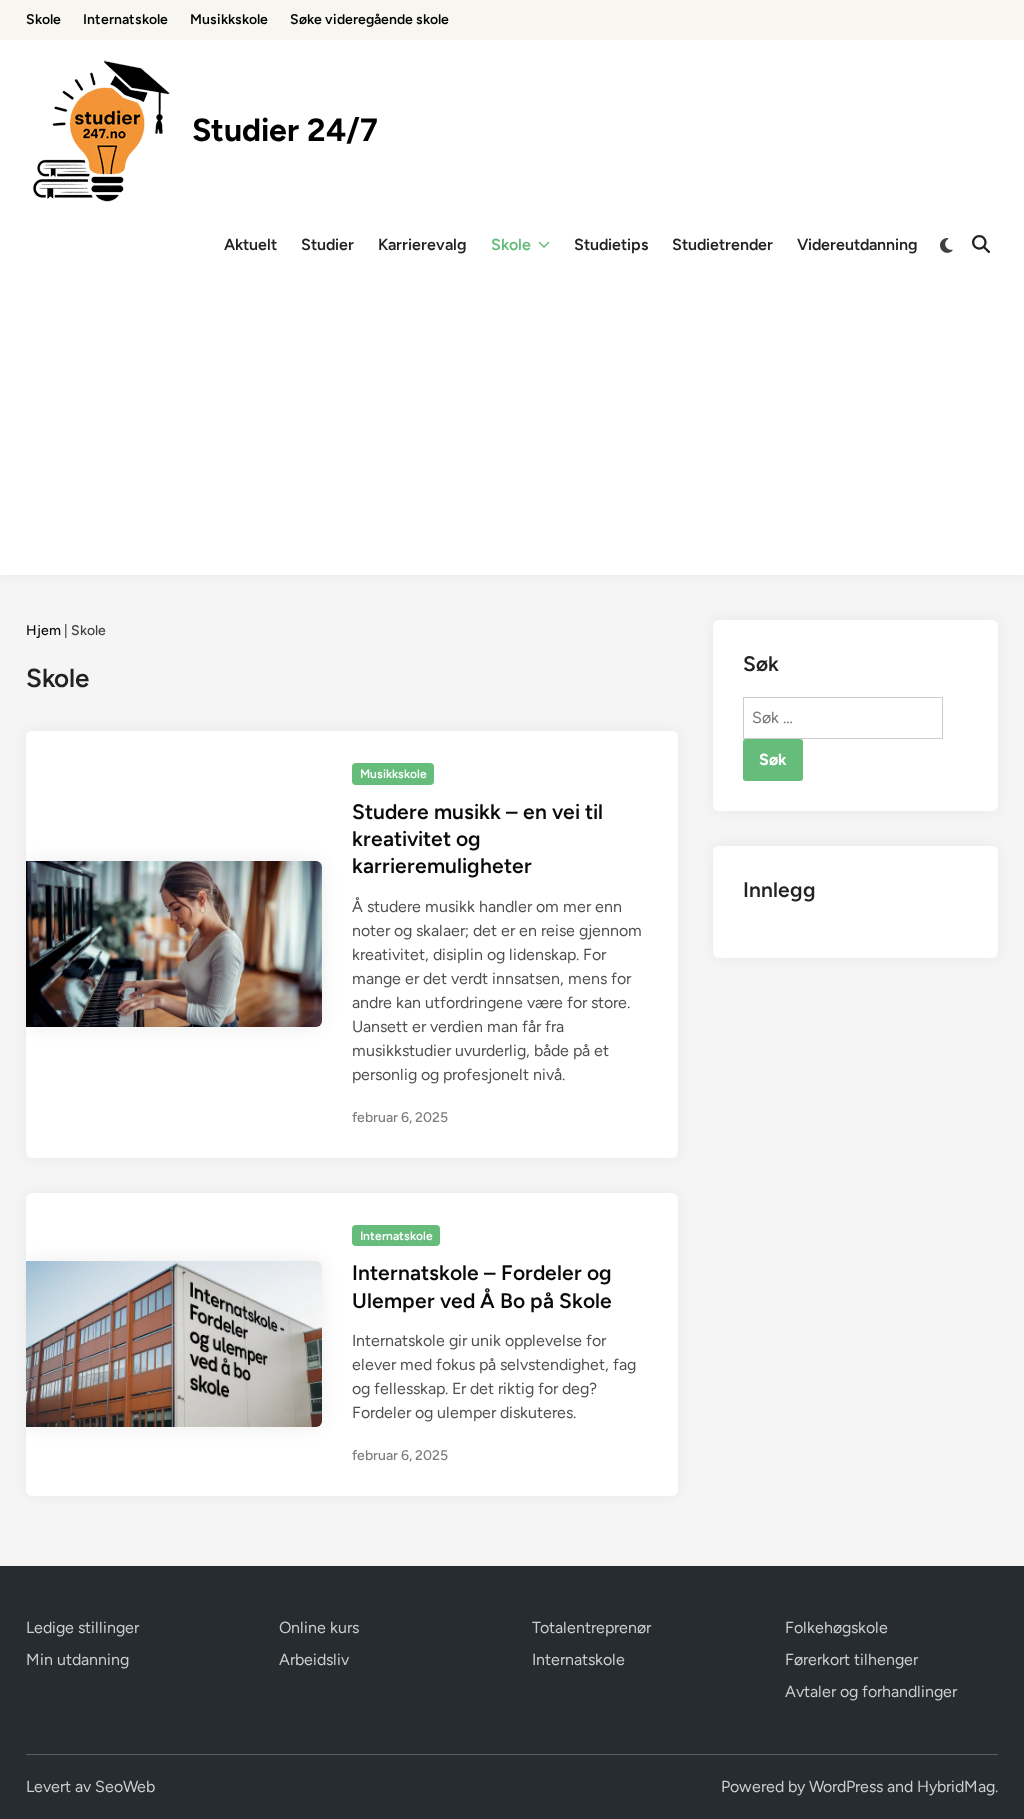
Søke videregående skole (369, 19)
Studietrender (722, 244)
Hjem (43, 630)
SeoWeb (125, 1786)
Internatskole (125, 19)
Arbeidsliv (314, 1659)
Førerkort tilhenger (851, 1659)
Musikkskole (229, 19)
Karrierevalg (422, 244)
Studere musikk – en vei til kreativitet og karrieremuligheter (477, 839)
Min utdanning (77, 1659)
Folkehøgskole (836, 1627)
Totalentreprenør (591, 1627)
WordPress (846, 1786)
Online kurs (319, 1627)
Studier (327, 244)
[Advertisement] (512, 435)
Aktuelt (250, 244)
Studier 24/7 (285, 130)
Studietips (611, 244)
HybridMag (956, 1786)
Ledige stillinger (82, 1627)
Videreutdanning (857, 244)
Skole (43, 19)
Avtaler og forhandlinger (871, 1691)
